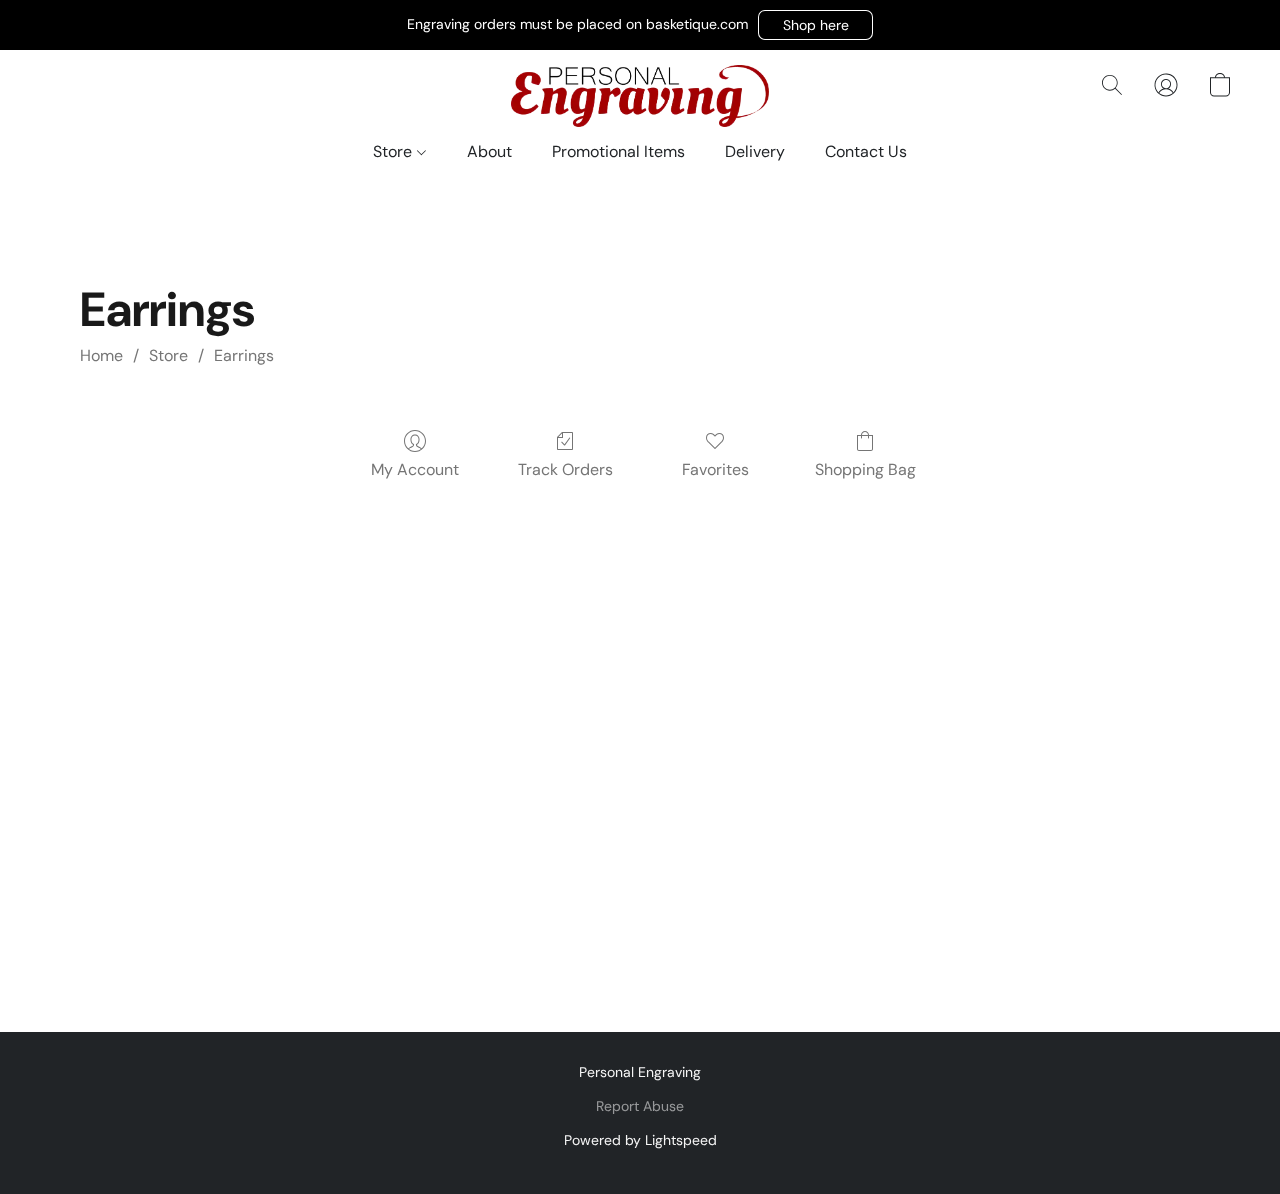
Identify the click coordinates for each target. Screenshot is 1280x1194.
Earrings (244, 355)
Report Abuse (640, 1106)
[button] (815, 25)
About (489, 151)
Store (394, 151)
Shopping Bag (865, 469)
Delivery (755, 151)
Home (101, 355)
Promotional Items (618, 151)
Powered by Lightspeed (640, 1140)
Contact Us (866, 151)
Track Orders (565, 469)
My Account (415, 469)
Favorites (715, 469)
